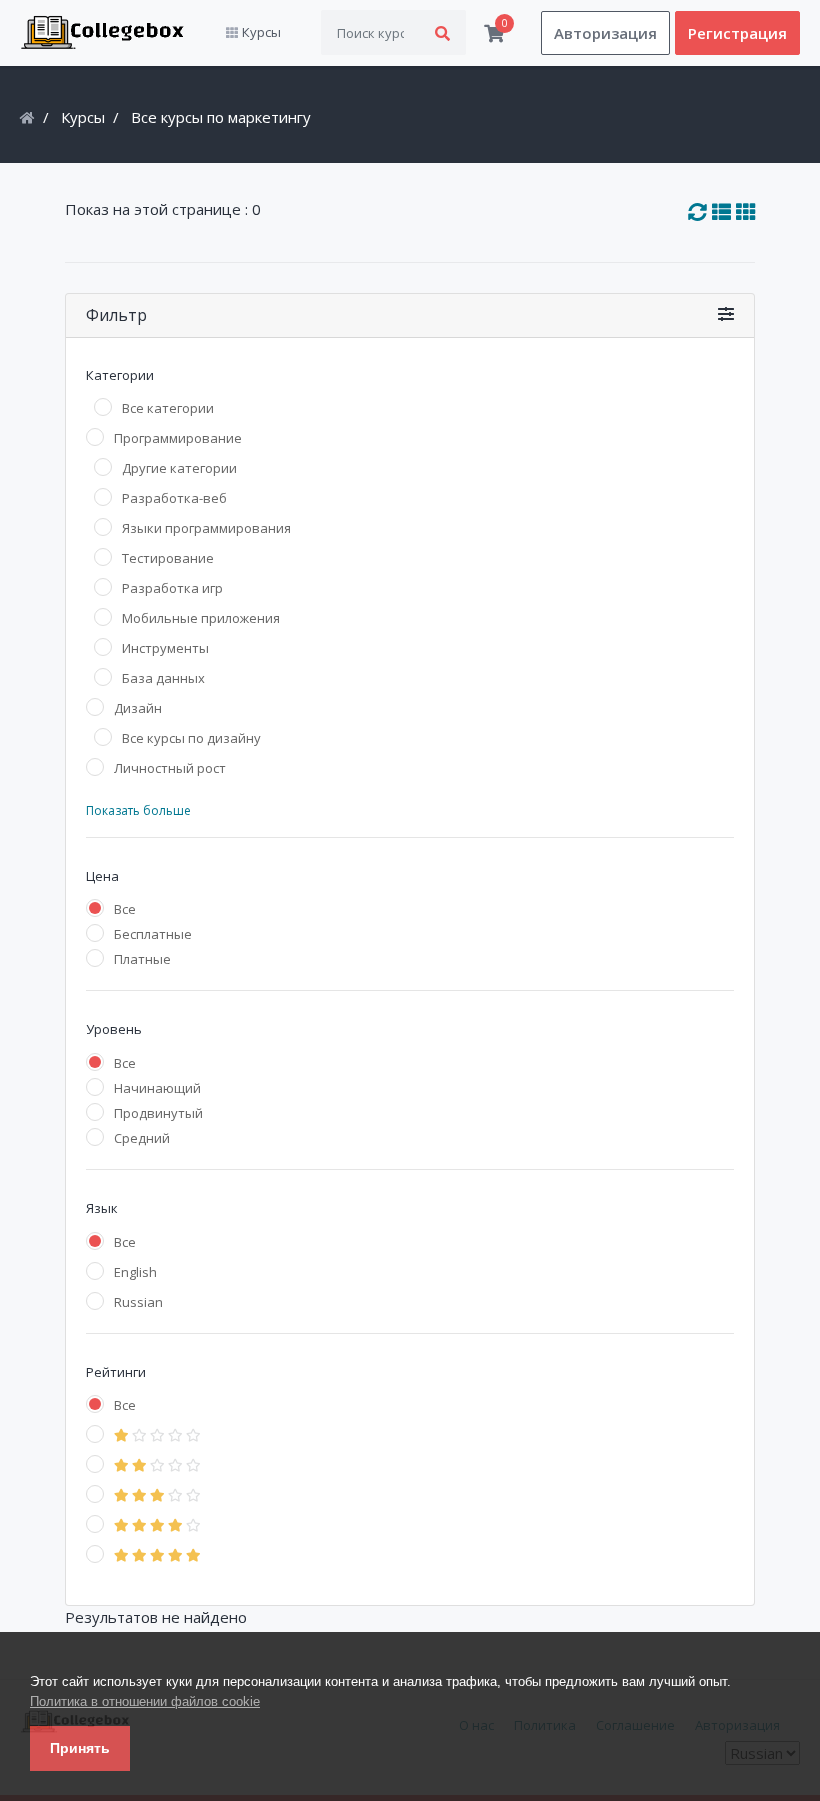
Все (125, 909)
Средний (142, 1138)
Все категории (168, 408)
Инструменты (165, 648)
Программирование (178, 438)
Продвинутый (158, 1113)
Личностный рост (170, 768)
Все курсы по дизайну (191, 738)
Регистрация (737, 33)
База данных (163, 678)
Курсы (83, 117)
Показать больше (138, 810)
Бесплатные (153, 934)
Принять (80, 1748)
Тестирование (168, 558)
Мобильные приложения (201, 618)
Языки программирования (206, 528)
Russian (138, 1302)
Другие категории (179, 468)
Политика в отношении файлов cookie (145, 1701)
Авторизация (605, 33)
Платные (142, 959)
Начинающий (157, 1088)
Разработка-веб (174, 498)
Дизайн (138, 708)
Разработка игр (172, 588)
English (135, 1272)
